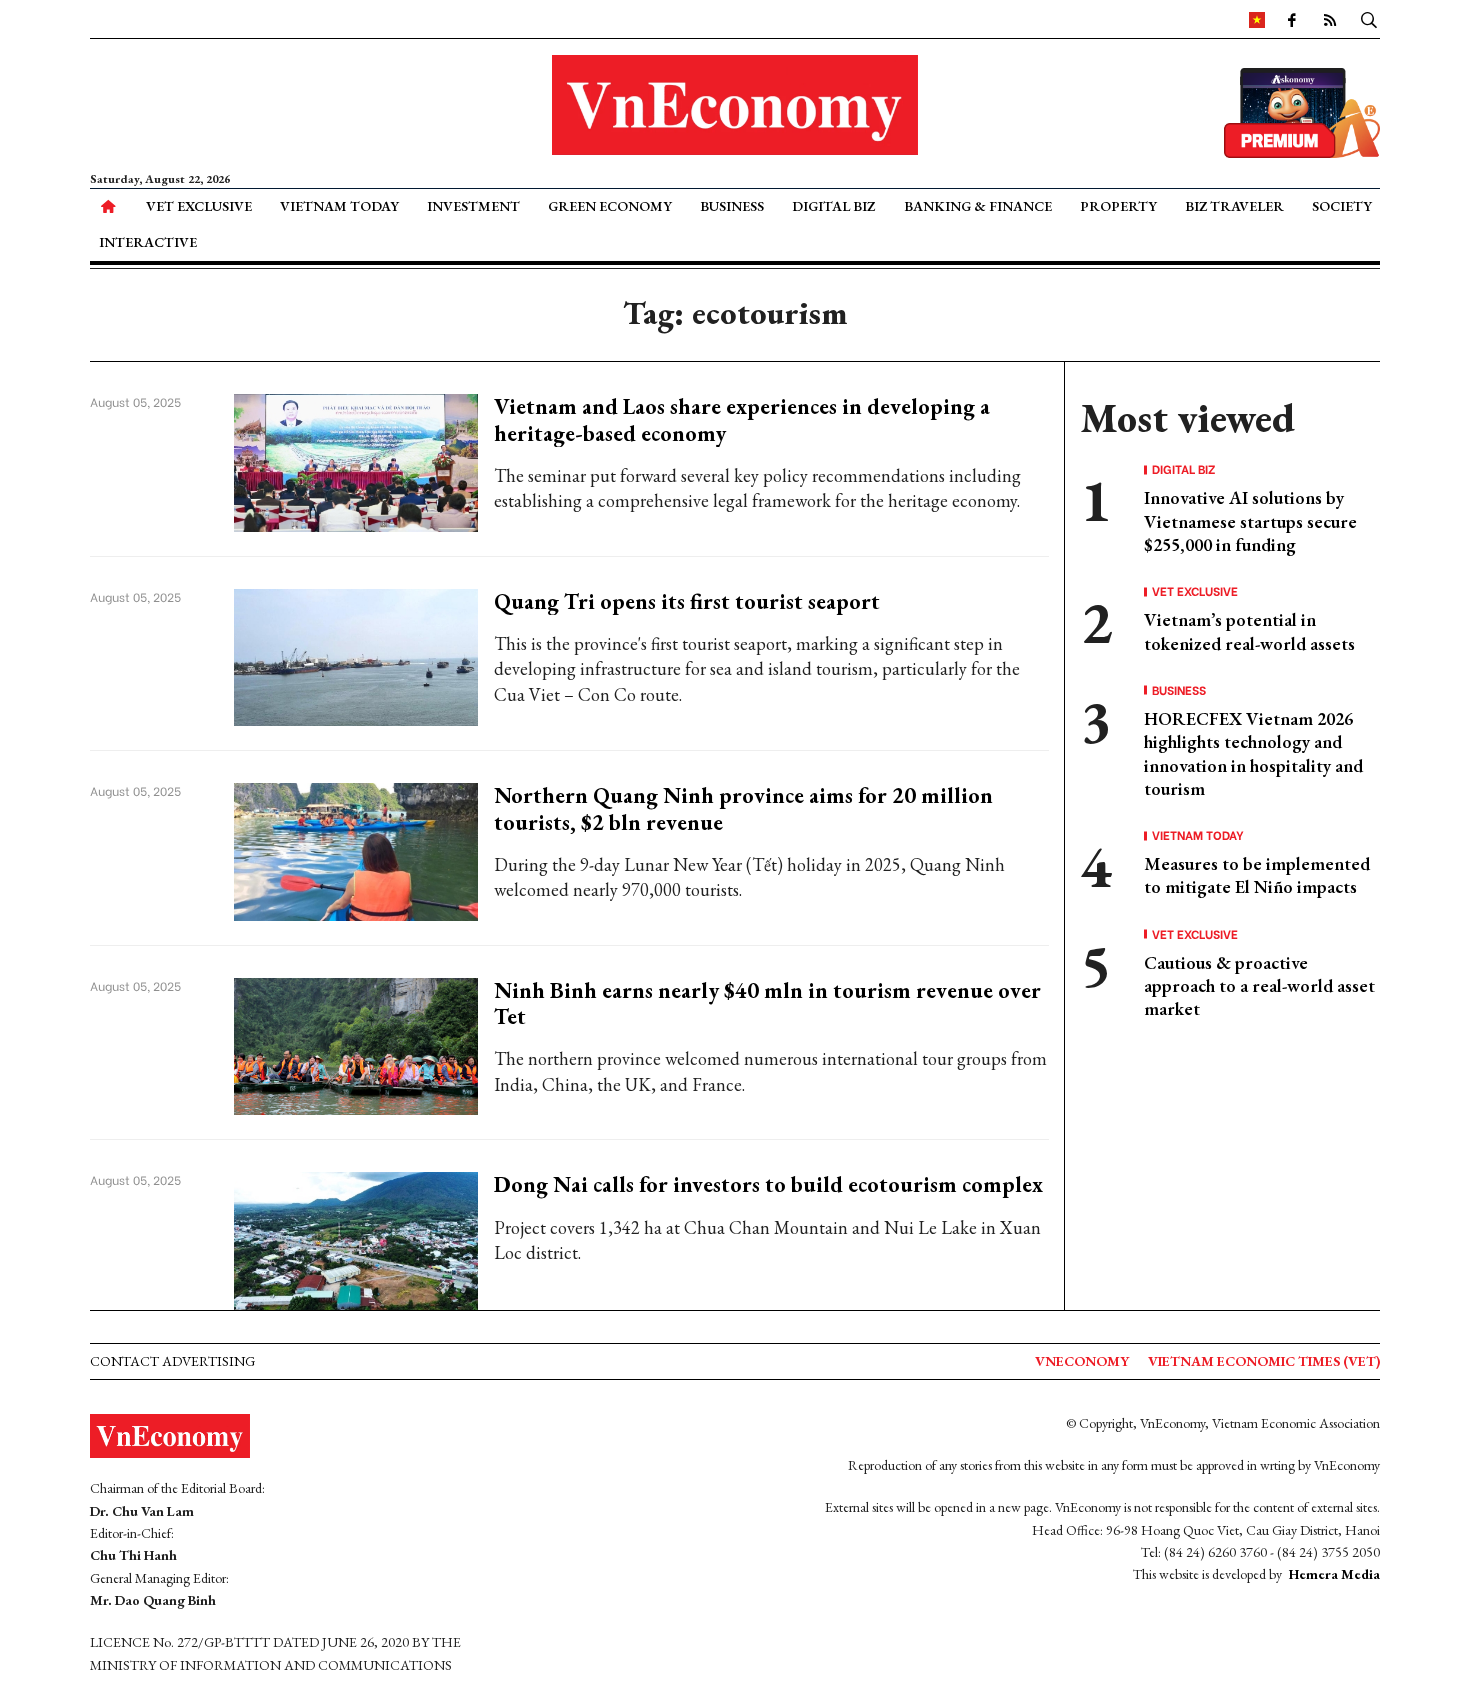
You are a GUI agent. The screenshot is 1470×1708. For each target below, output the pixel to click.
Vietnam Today (339, 206)
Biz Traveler (1234, 206)
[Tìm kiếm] (1369, 19)
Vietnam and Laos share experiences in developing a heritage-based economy (742, 419)
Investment (473, 206)
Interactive (148, 242)
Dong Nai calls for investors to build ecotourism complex (768, 1184)
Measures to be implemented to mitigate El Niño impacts (1257, 875)
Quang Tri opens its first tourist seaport (687, 601)
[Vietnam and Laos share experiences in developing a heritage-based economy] (356, 460)
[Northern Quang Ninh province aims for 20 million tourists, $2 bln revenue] (356, 849)
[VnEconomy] (1257, 19)
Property (1118, 206)
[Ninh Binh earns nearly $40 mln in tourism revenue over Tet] (356, 1044)
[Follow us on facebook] (1292, 19)
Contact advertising (172, 1361)
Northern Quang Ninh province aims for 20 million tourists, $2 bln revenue (743, 808)
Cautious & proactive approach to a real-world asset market (1259, 986)
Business (732, 206)
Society (1342, 206)
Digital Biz (833, 206)
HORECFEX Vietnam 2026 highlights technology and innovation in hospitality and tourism (1253, 753)
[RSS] (1330, 19)
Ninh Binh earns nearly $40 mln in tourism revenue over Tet (767, 1003)
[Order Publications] (1302, 110)
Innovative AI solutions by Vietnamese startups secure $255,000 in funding (1250, 521)
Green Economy (610, 206)
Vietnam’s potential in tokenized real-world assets (1249, 631)
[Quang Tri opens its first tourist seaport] (356, 655)
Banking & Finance (978, 206)
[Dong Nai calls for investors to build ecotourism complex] (356, 1238)
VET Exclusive (199, 206)
